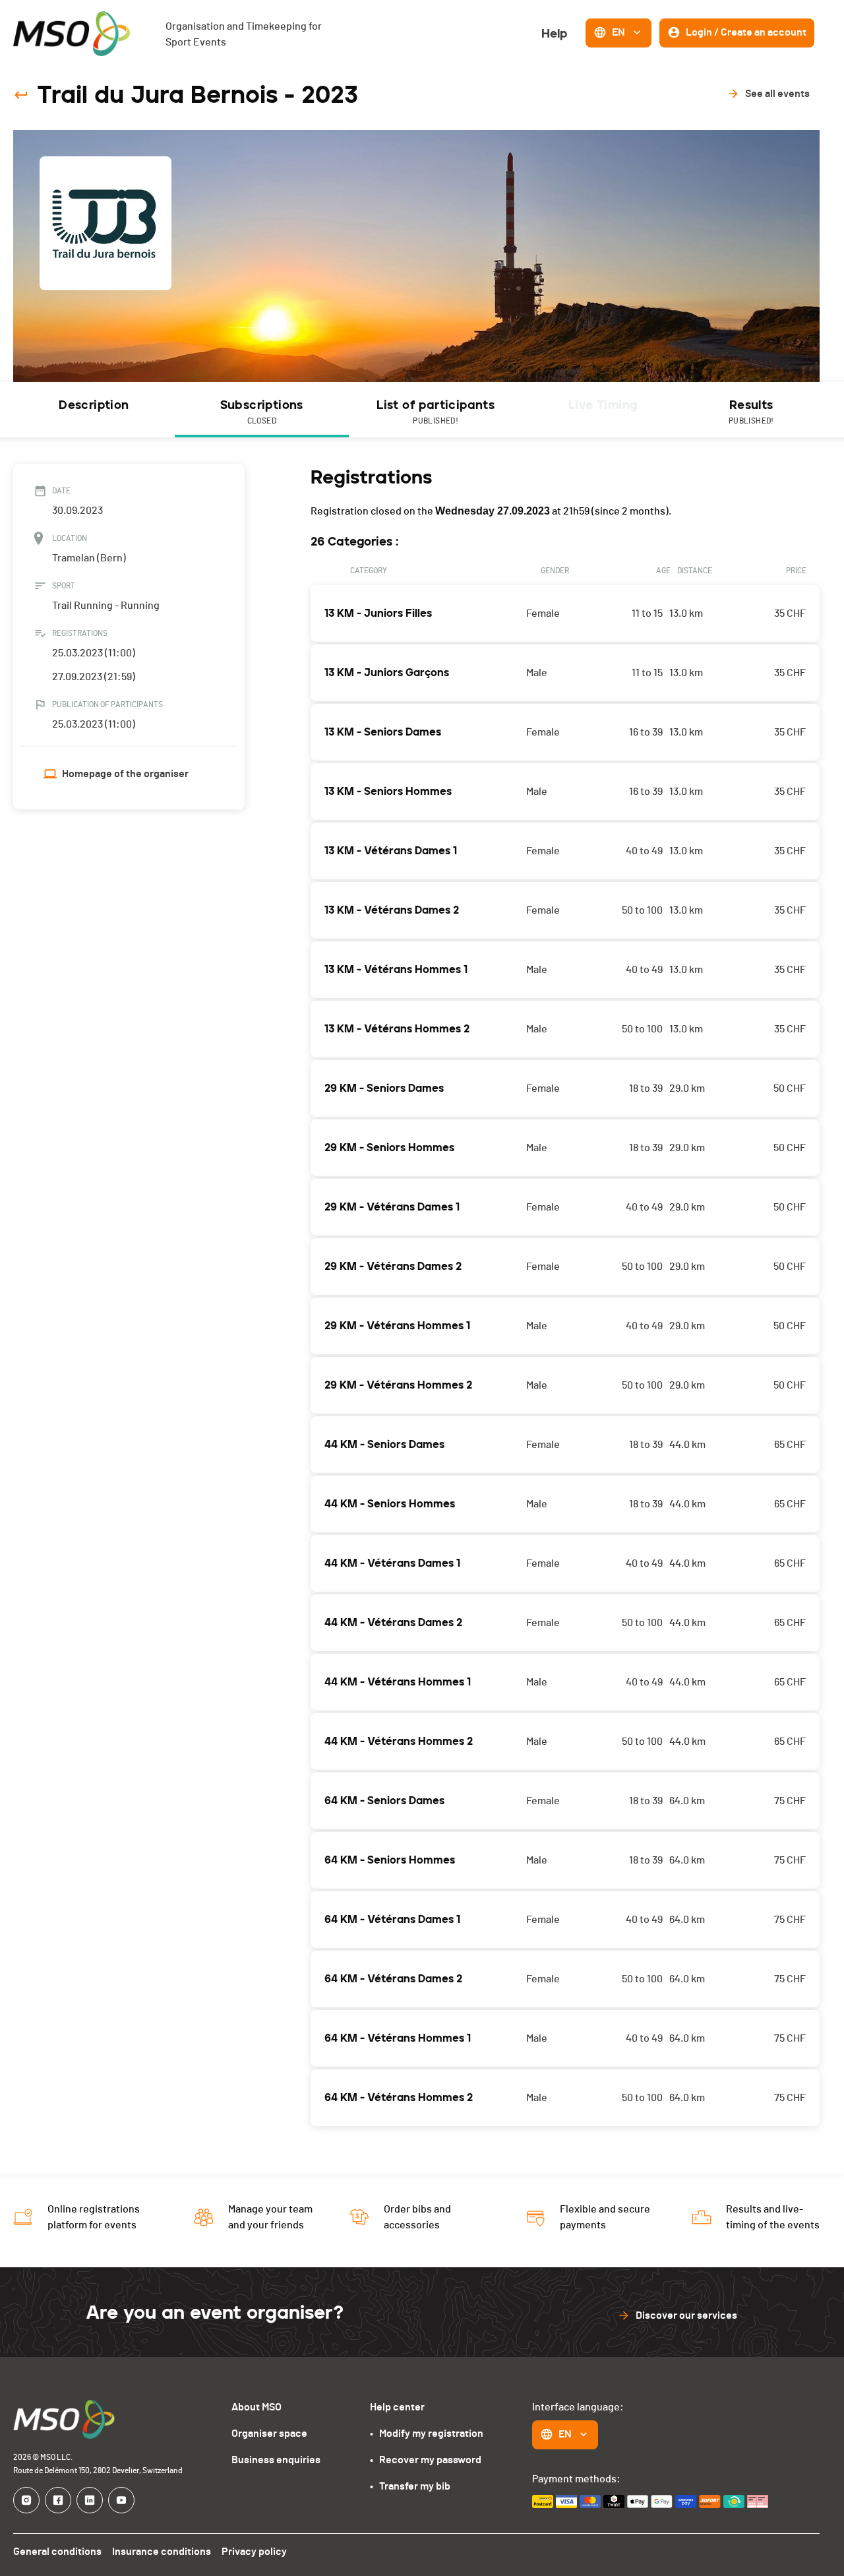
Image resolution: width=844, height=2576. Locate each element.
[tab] (94, 410)
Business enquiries (276, 2460)
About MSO (256, 2407)
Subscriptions (262, 411)
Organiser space (269, 2434)
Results (751, 411)
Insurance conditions (162, 2552)
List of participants (436, 411)
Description (94, 405)
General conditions (57, 2552)
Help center (397, 2407)
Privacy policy (254, 2552)
